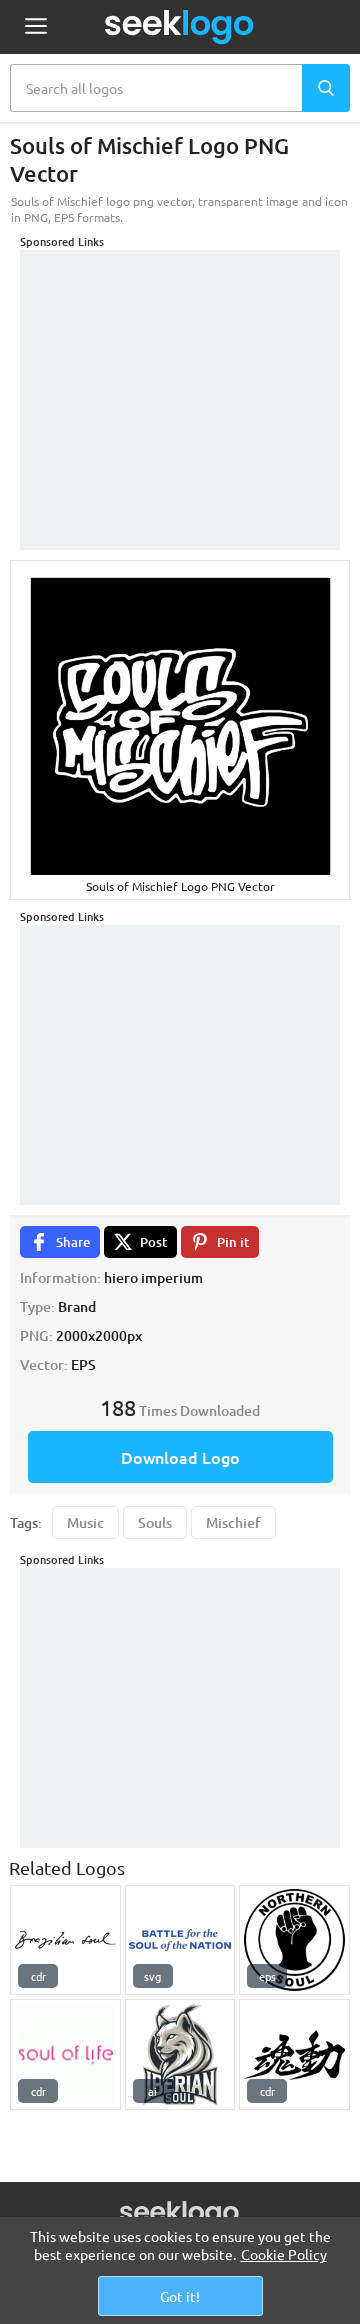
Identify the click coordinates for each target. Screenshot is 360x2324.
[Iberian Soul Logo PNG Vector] (180, 2054)
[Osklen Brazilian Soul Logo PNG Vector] (65, 1940)
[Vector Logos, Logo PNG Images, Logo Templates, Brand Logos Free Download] (180, 27)
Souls (155, 1522)
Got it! (180, 2296)
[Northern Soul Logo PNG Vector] (294, 1940)
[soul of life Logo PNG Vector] (65, 2054)
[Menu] (35, 27)
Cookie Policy (284, 2254)
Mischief (233, 1522)
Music (85, 1522)
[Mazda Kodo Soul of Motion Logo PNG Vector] (294, 2054)
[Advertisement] (180, 375)
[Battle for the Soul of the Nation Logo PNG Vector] (180, 1940)
